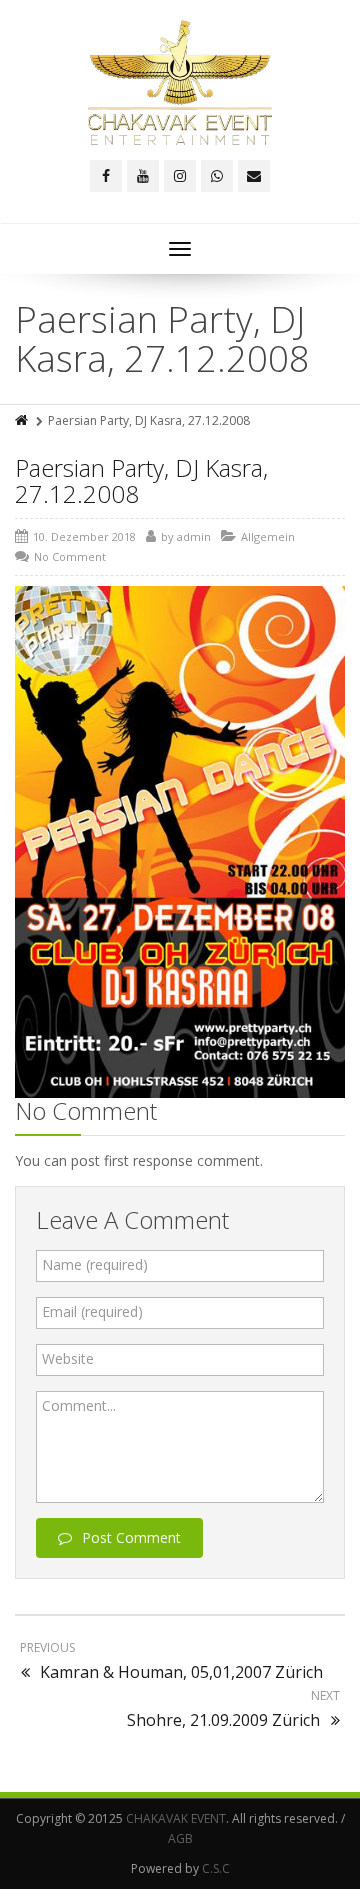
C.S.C (216, 1868)
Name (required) (95, 1264)
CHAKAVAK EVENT (176, 1818)
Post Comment (131, 1537)
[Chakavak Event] (180, 82)
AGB (180, 1838)
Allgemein (268, 536)
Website (68, 1358)
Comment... (79, 1405)
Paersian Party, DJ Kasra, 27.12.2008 (141, 480)
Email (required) (92, 1311)
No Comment (70, 556)
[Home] (23, 420)
